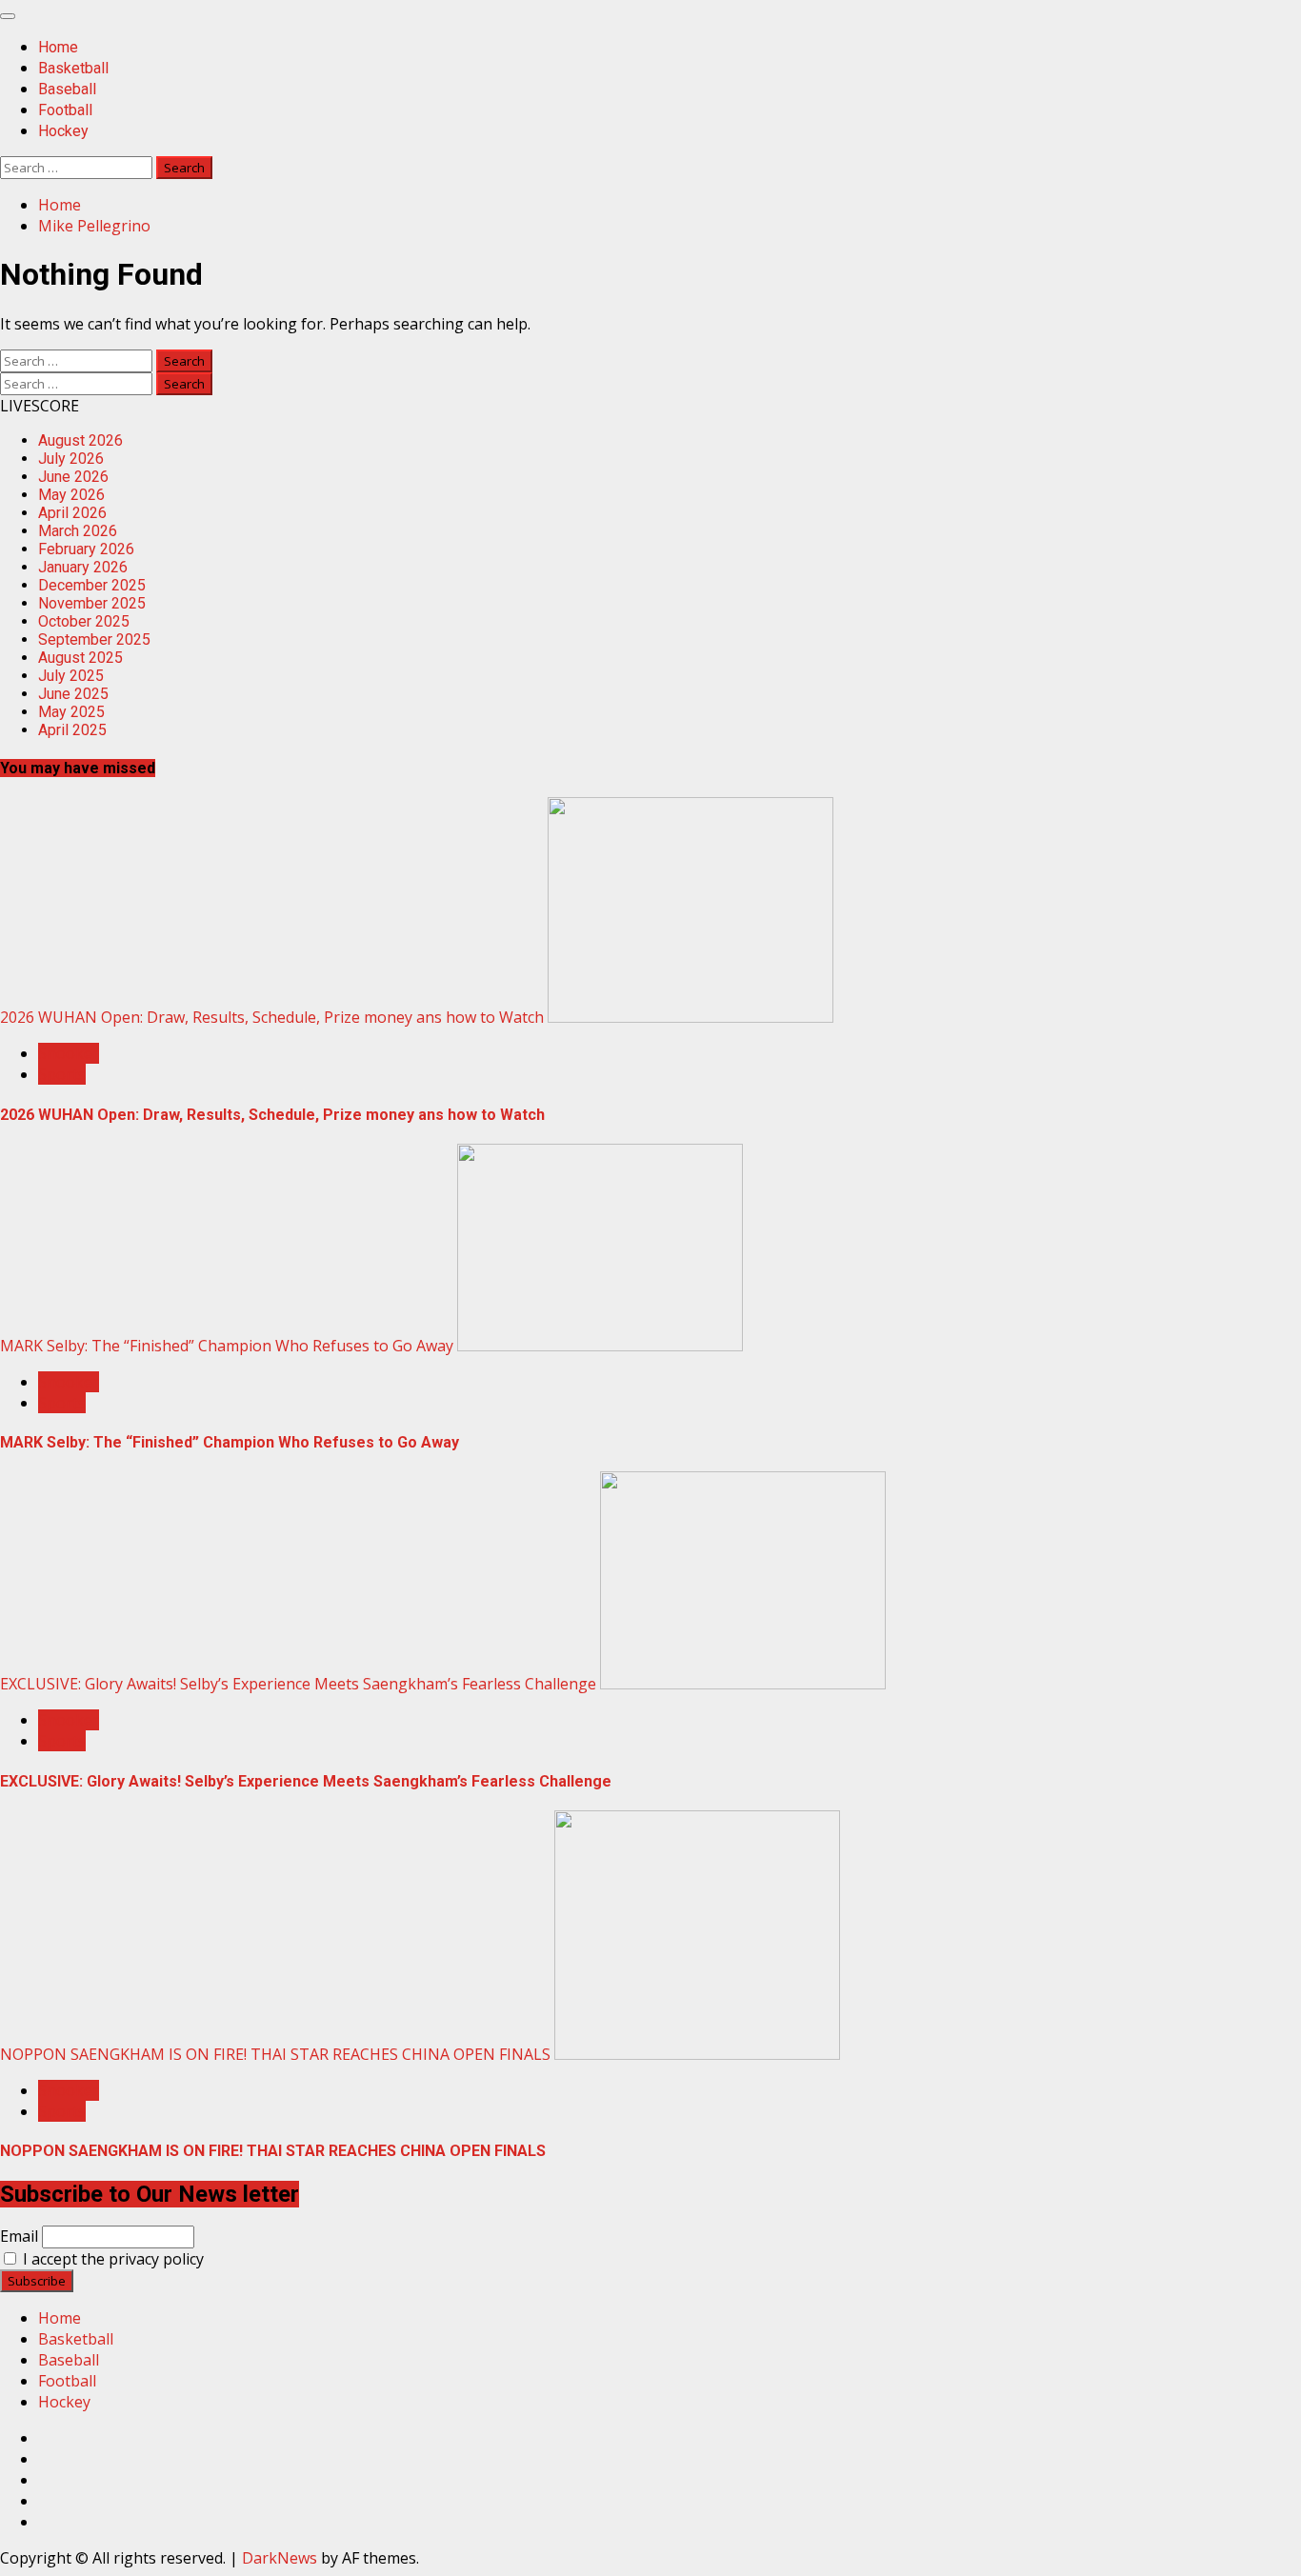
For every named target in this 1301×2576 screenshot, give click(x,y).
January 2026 (83, 567)
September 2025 (94, 639)
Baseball (67, 89)
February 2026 (86, 549)
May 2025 (71, 712)
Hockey (63, 131)
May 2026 (71, 495)
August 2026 (80, 440)
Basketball (73, 68)
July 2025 (71, 676)
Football (65, 110)
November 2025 (92, 603)
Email (19, 2236)
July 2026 (71, 459)
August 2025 (80, 658)
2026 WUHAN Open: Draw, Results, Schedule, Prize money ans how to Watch (272, 1017)
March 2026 (78, 531)
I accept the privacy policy (111, 2259)
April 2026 (72, 513)
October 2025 (84, 621)
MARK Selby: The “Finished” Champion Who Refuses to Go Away (227, 1346)
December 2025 (92, 585)
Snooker (69, 1053)
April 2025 (72, 730)
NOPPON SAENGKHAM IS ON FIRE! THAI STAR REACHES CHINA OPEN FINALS (275, 2054)
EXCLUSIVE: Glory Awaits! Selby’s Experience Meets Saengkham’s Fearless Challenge (298, 1684)
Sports (62, 1074)
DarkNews (280, 2558)
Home (58, 47)
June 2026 (73, 477)
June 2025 (73, 694)
